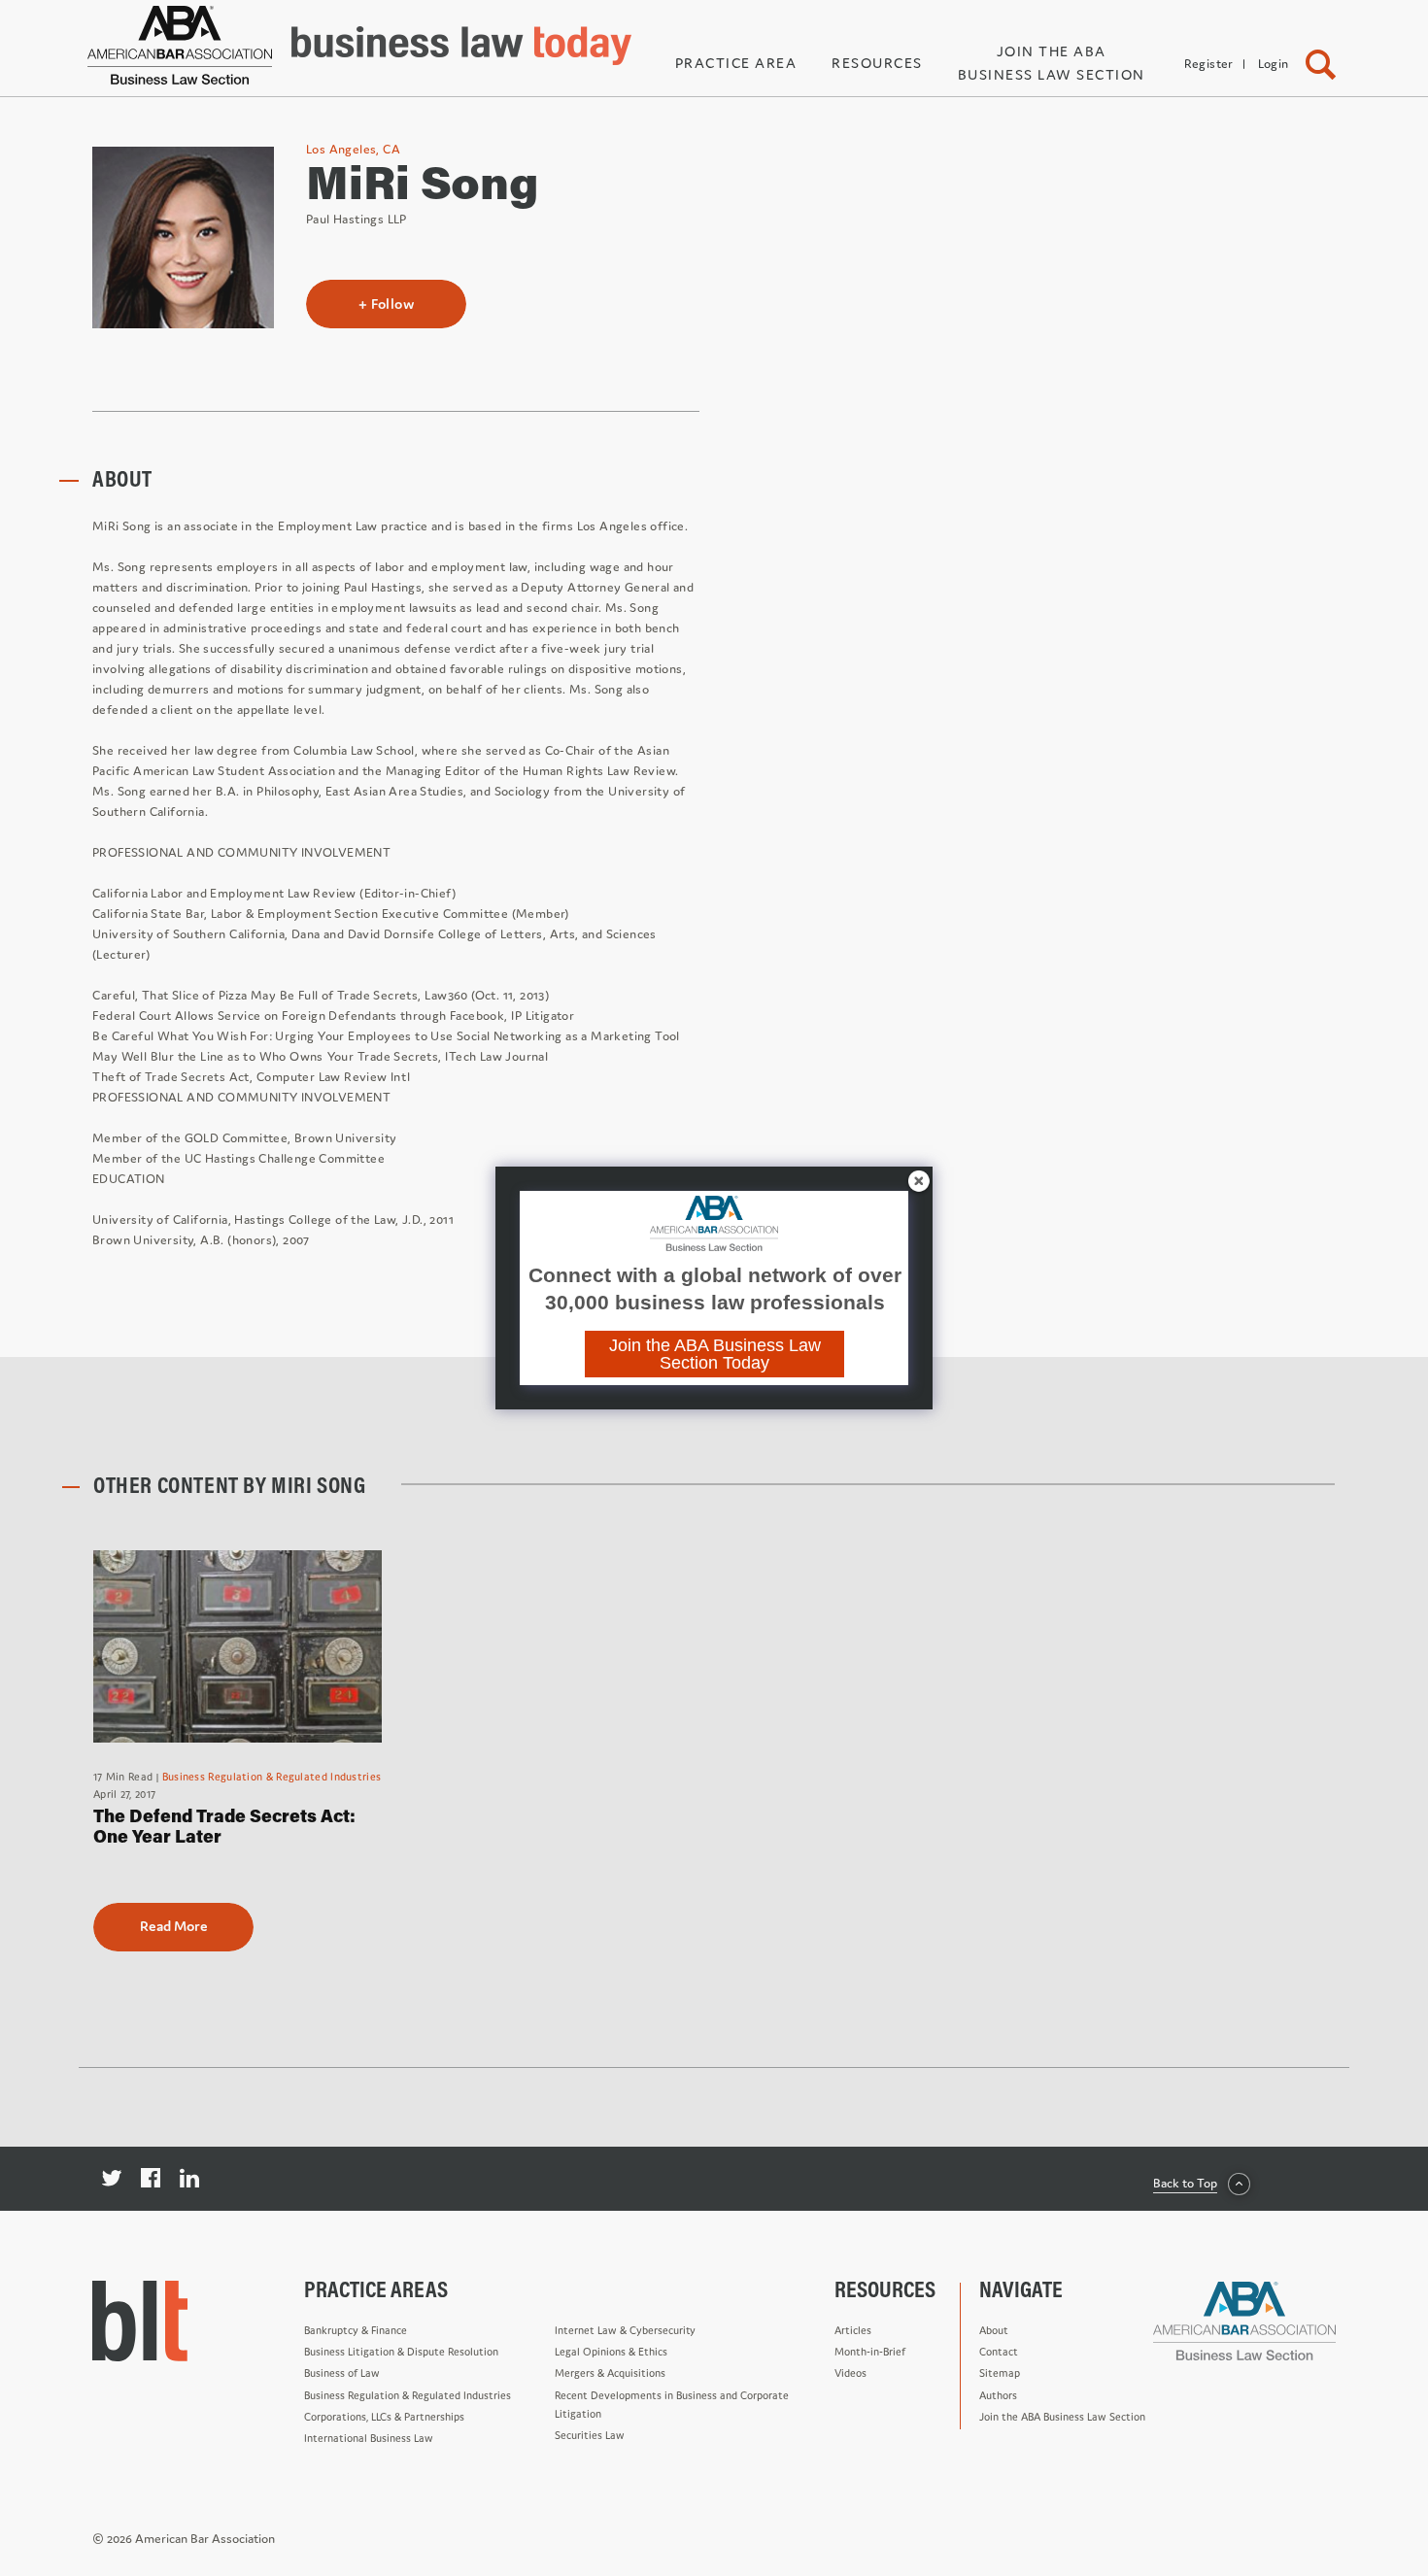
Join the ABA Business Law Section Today (715, 1354)
